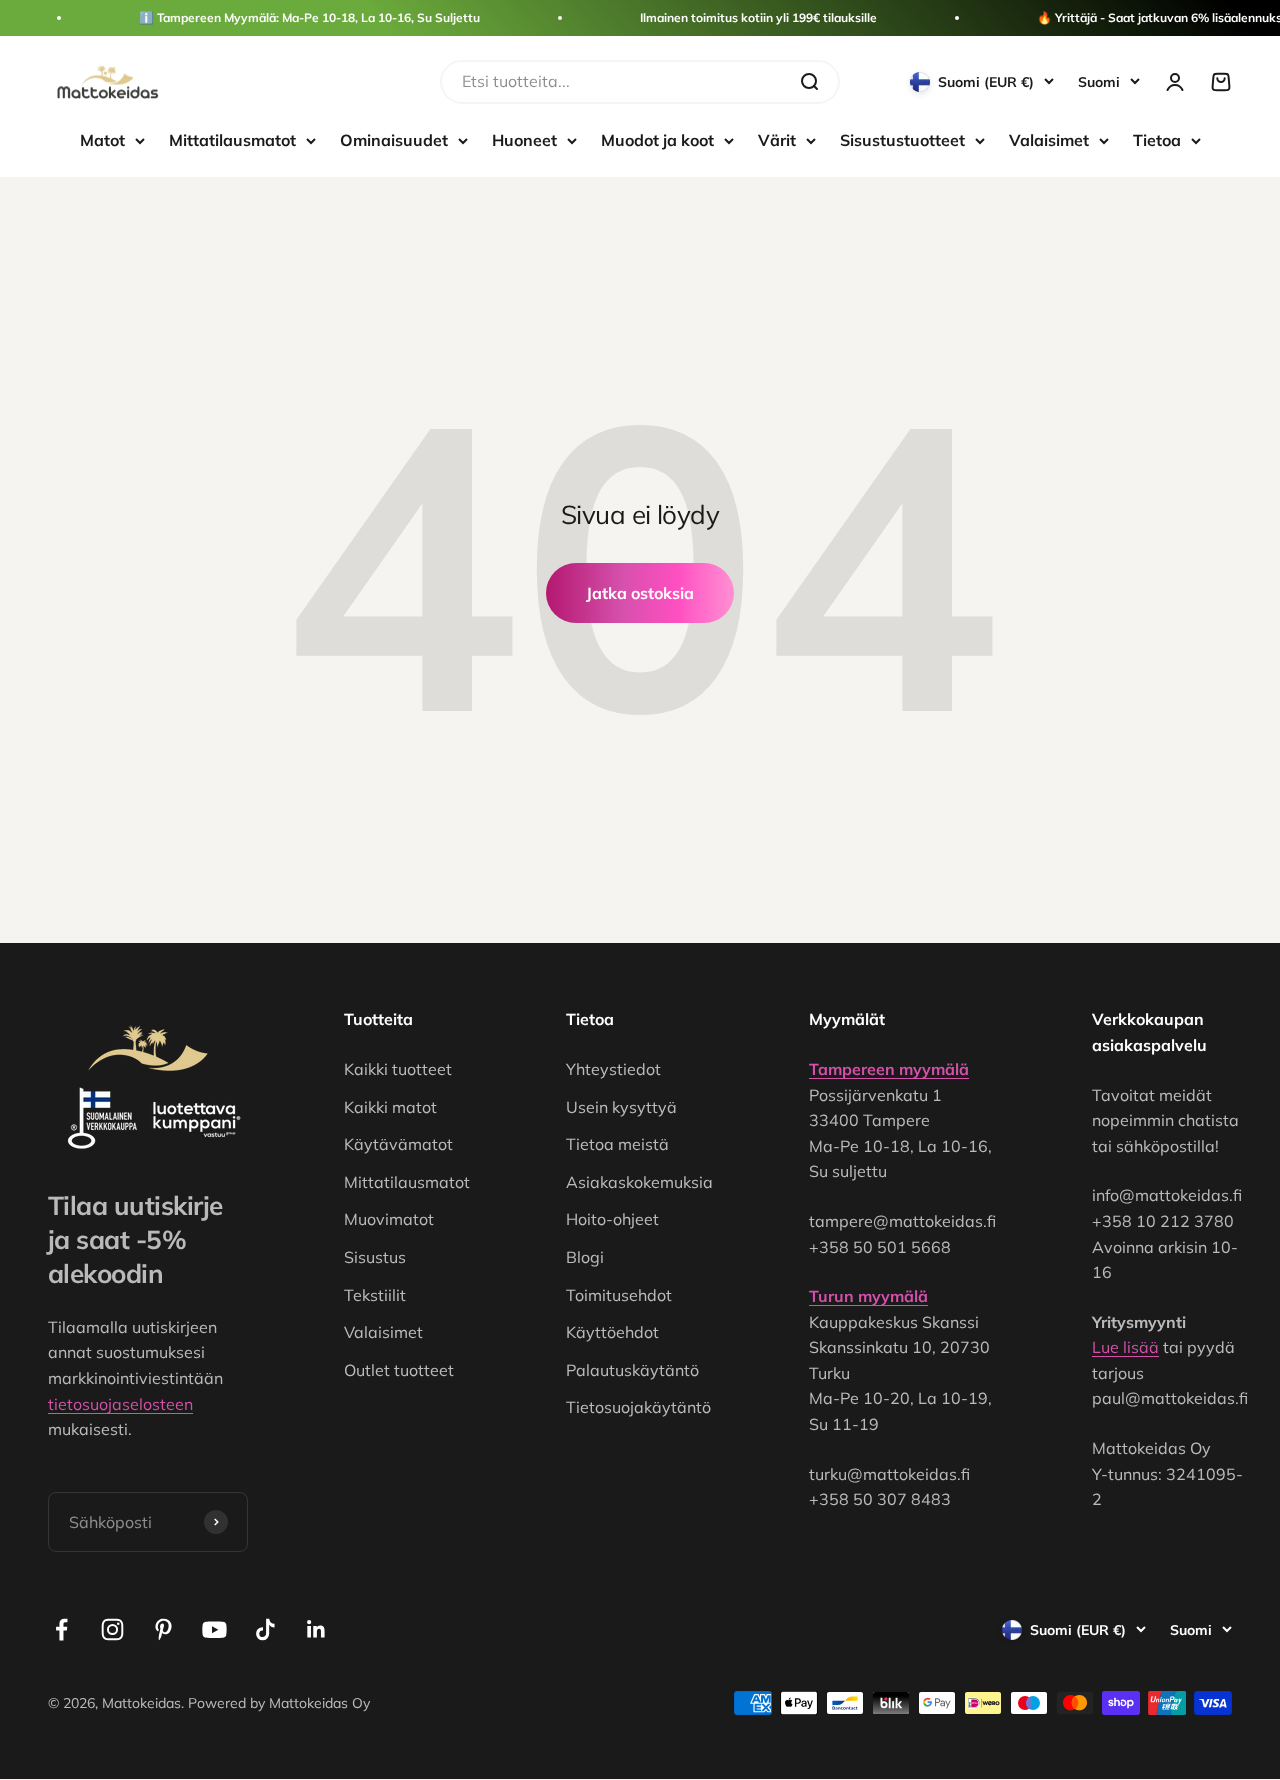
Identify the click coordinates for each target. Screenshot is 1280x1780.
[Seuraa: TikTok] (265, 1629)
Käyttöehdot (612, 1332)
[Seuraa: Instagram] (112, 1629)
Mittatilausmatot (232, 140)
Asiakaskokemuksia (639, 1182)
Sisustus (375, 1257)
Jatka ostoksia (640, 593)
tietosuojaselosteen (120, 1404)
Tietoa (1157, 140)
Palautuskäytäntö (632, 1370)
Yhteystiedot (613, 1069)
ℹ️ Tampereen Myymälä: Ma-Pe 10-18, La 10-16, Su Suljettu (309, 17)
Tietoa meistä (617, 1144)
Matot (102, 140)
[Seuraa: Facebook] (61, 1629)
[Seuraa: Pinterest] (163, 1629)
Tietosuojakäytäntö (638, 1407)
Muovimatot (389, 1219)
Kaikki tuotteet (398, 1069)
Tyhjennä (746, 81)
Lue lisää (1125, 1347)
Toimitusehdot (619, 1295)
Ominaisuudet (394, 140)
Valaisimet (1049, 140)
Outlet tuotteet (399, 1370)
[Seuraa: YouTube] (214, 1629)
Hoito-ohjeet (612, 1219)
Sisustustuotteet (902, 140)
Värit (777, 140)
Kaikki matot (390, 1107)
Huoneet (524, 140)
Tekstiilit (375, 1295)
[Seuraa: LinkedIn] (316, 1629)
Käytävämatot (398, 1144)
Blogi (585, 1257)
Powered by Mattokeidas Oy (279, 1703)
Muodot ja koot (657, 140)
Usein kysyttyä (621, 1107)
